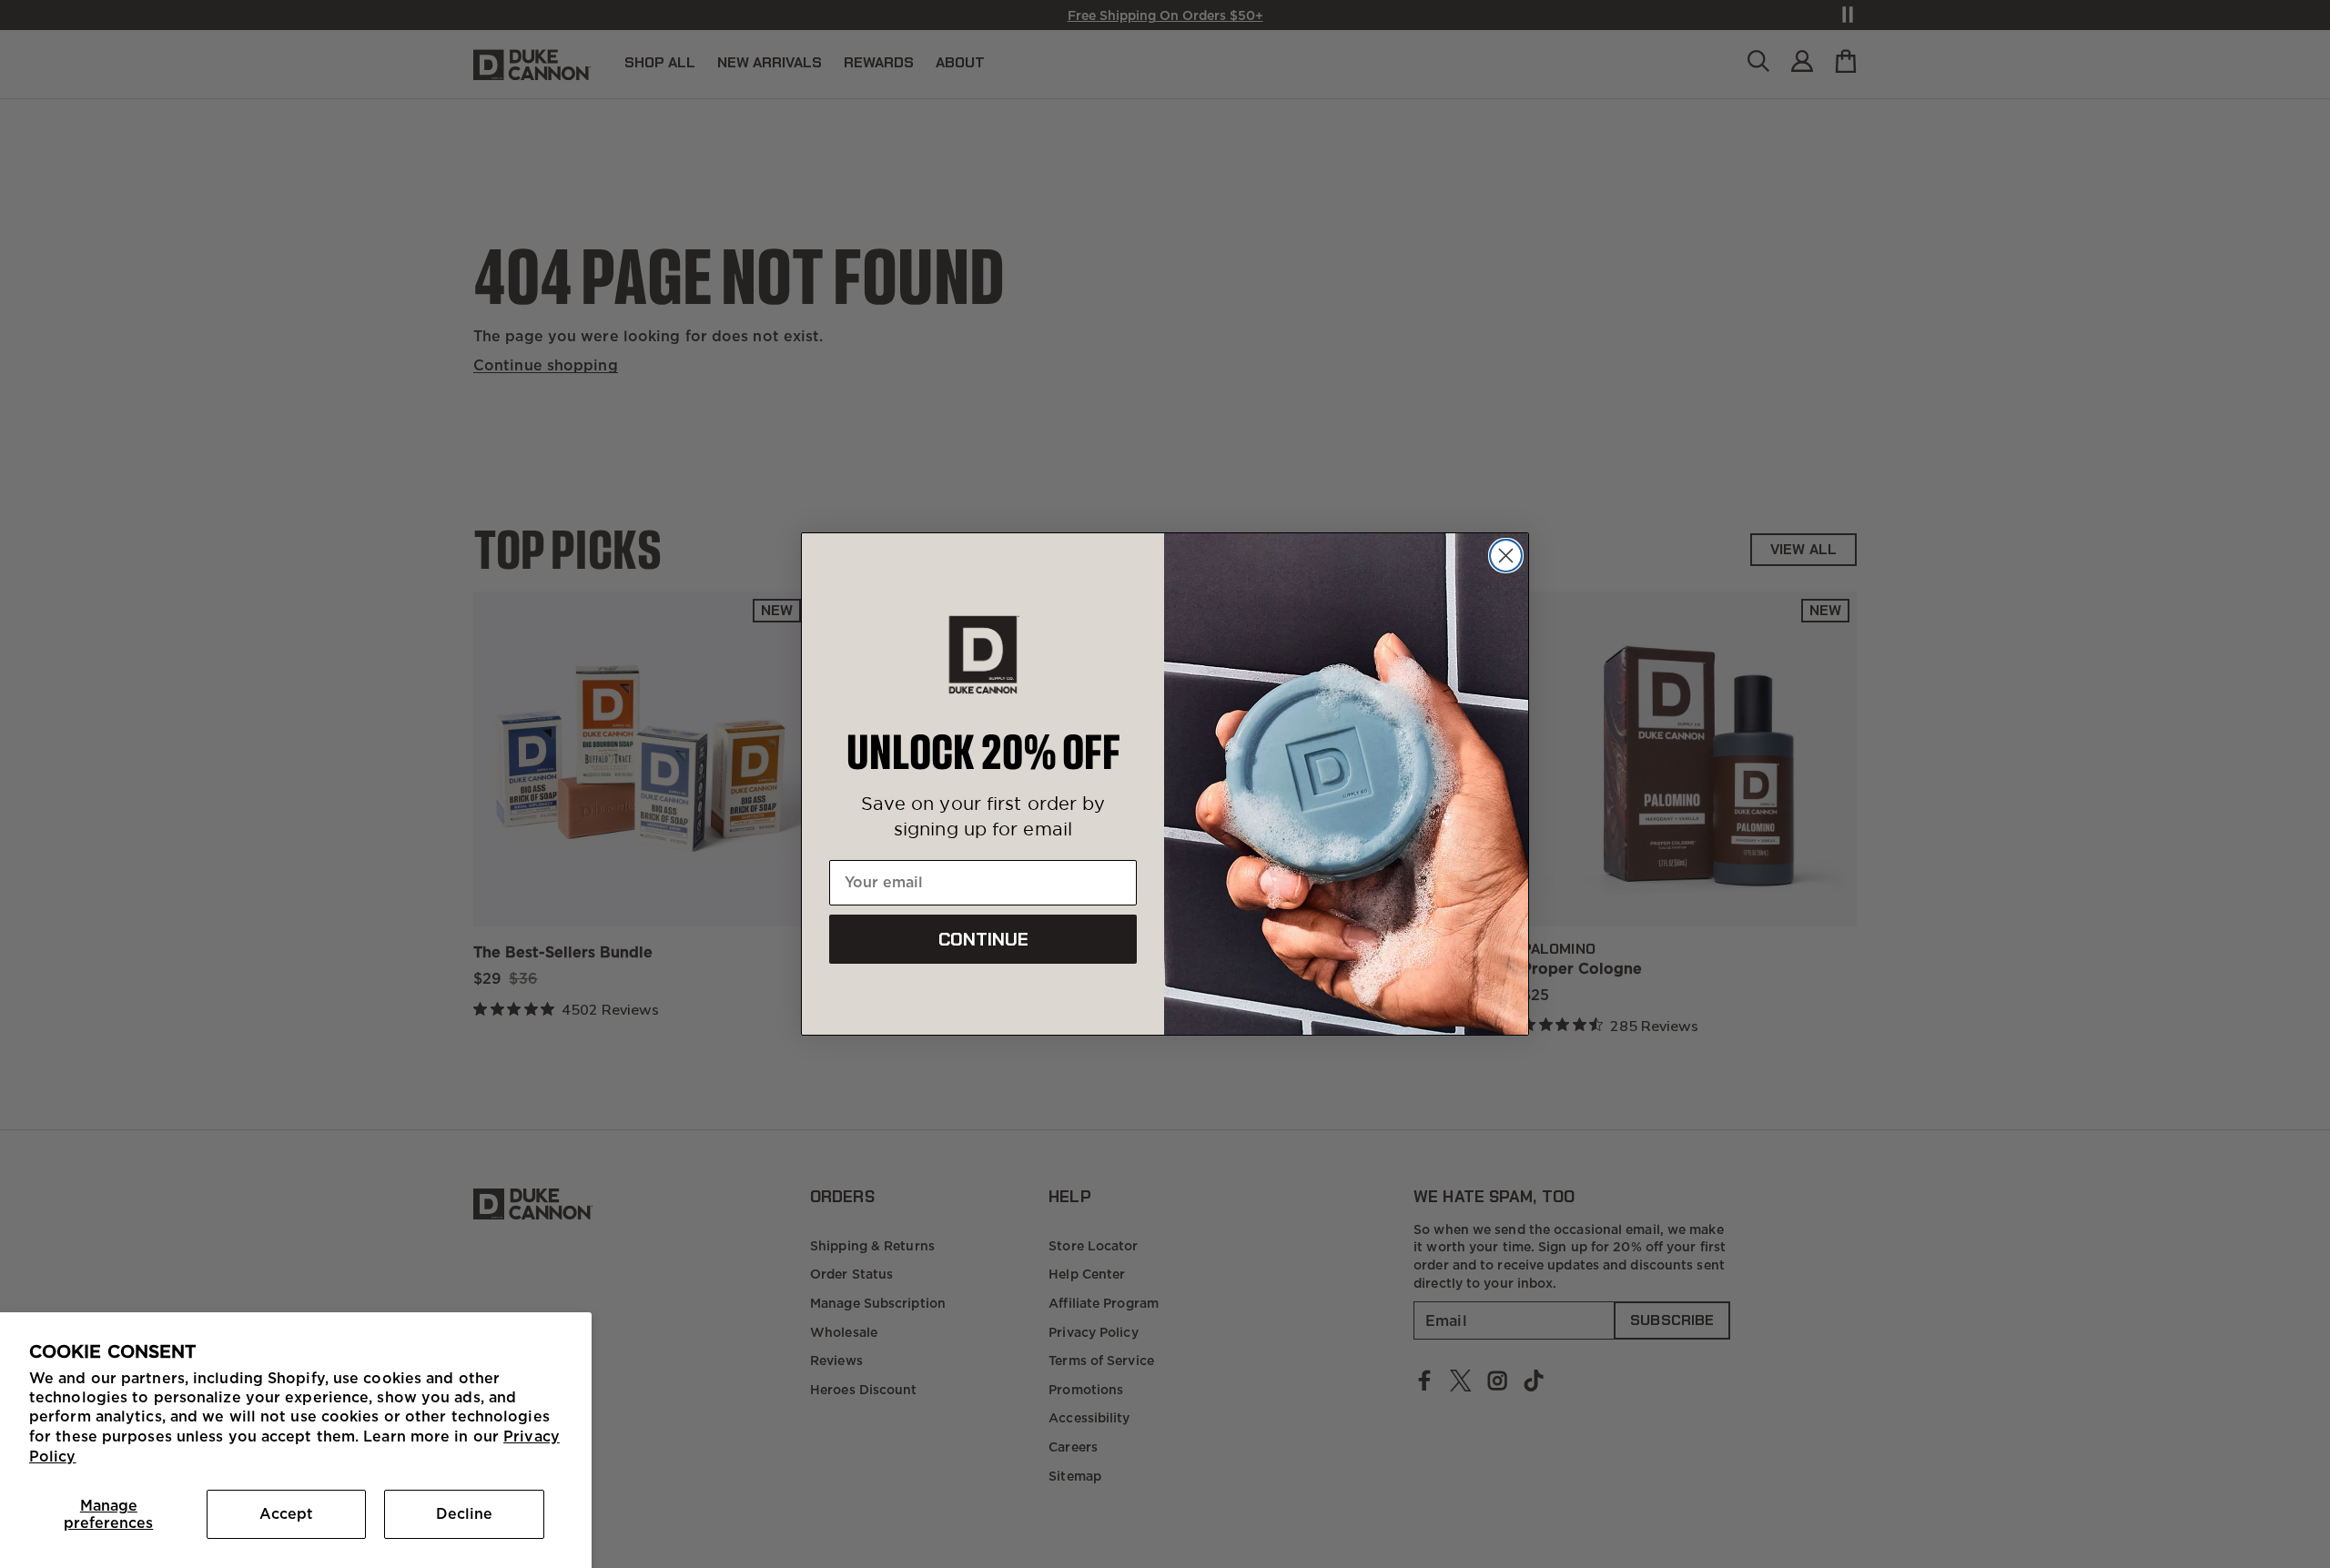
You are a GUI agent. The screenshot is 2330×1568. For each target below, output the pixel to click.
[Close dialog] (1506, 556)
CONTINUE (983, 939)
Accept (286, 1513)
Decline (464, 1513)
